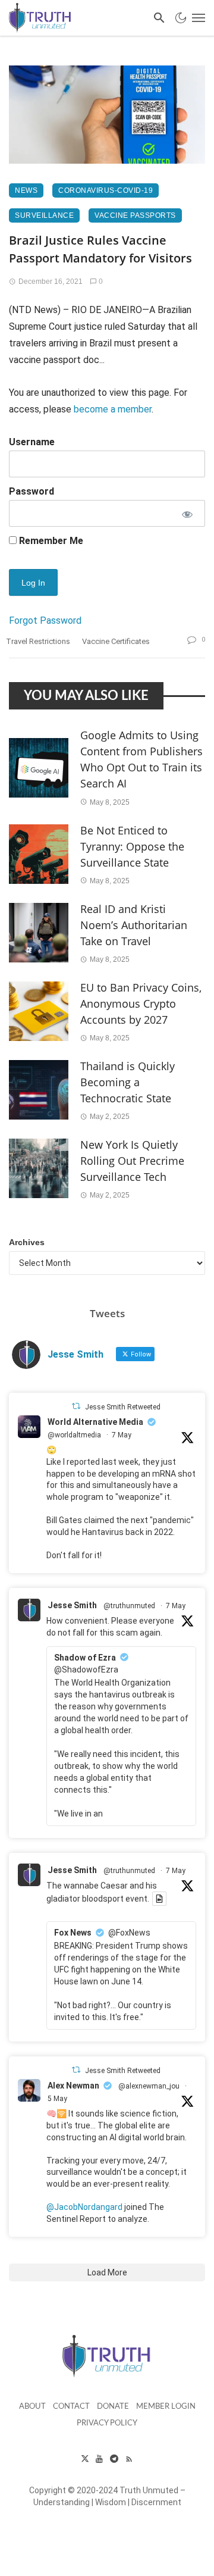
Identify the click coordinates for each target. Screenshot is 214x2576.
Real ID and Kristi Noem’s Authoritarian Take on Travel (134, 925)
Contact (71, 2407)
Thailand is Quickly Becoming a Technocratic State (128, 1082)
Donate (113, 2407)
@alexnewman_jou (149, 2086)
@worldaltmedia (74, 1435)
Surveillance (44, 215)
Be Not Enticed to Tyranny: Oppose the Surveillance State (132, 846)
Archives (27, 1242)
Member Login (166, 2407)
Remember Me (50, 541)
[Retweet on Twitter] (76, 1406)
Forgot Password (45, 620)
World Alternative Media (95, 1422)
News (26, 190)
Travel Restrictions (38, 641)
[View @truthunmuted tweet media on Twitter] (159, 1899)
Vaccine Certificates (116, 641)
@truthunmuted (129, 1606)
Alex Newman (73, 2086)
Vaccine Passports (135, 215)
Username (32, 442)
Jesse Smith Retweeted (123, 1407)
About (32, 2407)
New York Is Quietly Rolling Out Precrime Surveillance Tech (132, 1161)
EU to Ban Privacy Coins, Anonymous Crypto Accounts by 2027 (141, 1003)
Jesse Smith (72, 1605)
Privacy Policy (107, 2423)
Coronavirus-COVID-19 (106, 190)
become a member (113, 409)
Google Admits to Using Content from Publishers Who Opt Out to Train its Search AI (141, 759)
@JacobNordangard (84, 2207)
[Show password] (187, 513)
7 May (122, 1435)
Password (32, 491)
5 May (57, 2099)
